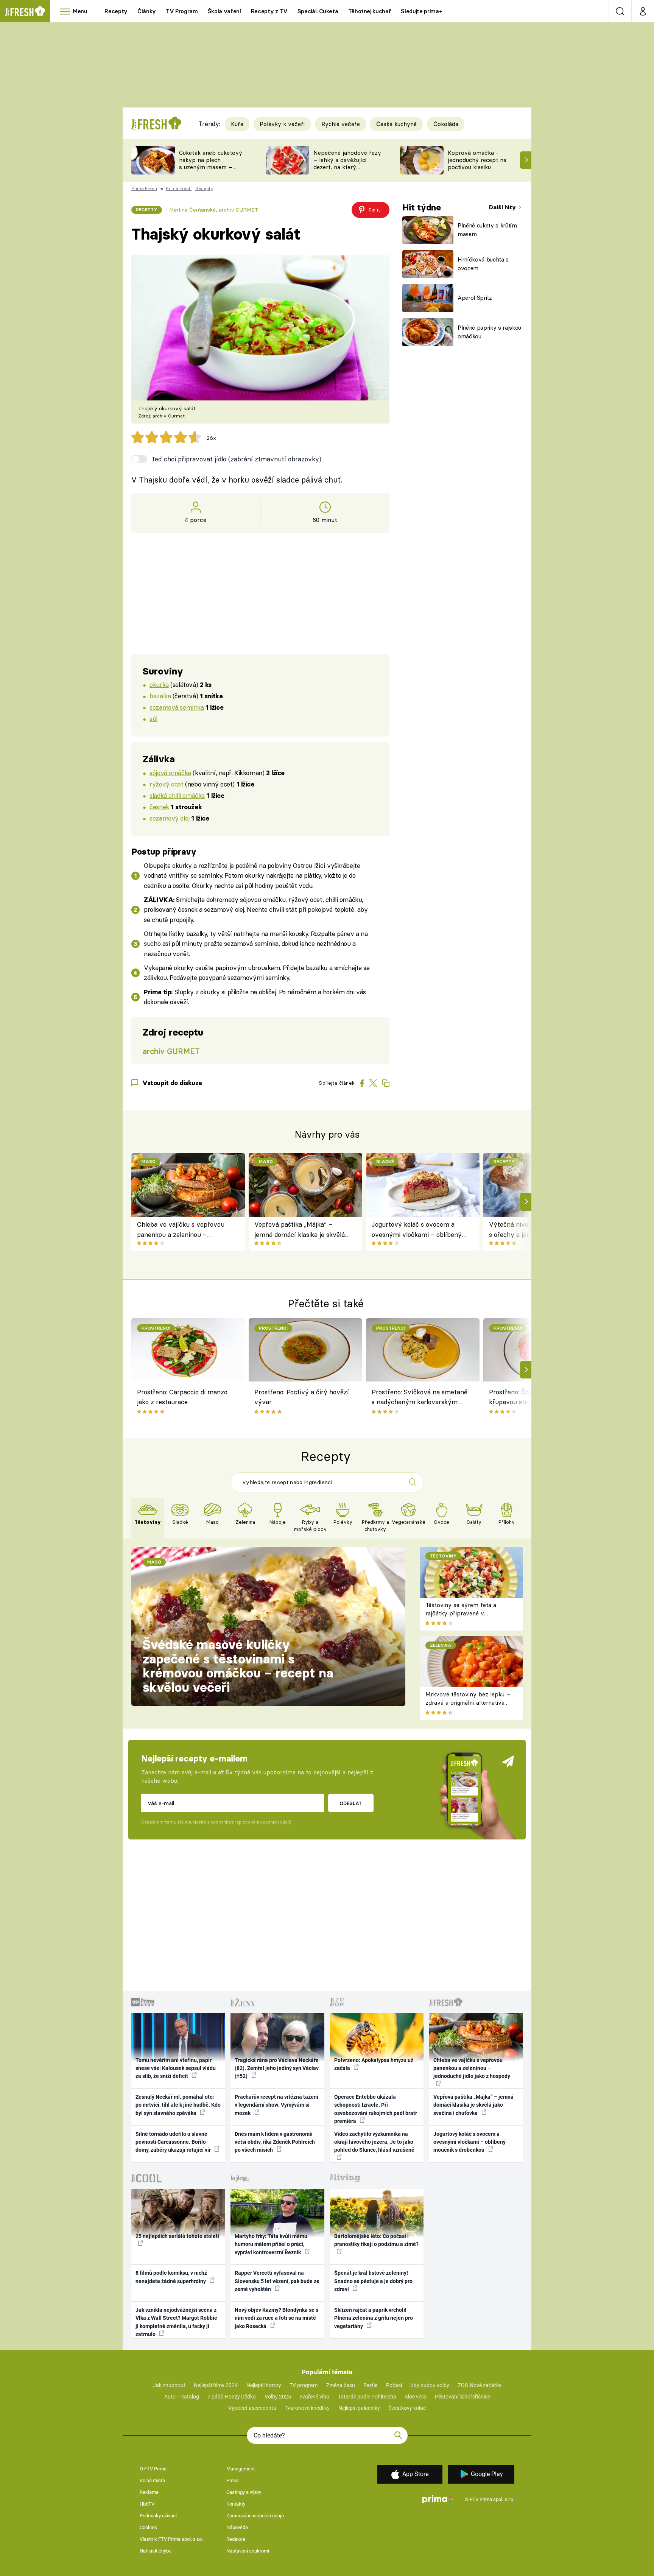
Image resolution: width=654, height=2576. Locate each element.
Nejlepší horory (264, 2385)
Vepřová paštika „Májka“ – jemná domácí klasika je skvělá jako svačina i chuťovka (300, 1230)
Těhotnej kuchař (370, 11)
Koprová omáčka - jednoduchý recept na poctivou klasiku (477, 160)
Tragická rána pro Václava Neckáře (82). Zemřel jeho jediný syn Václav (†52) (277, 2068)
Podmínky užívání (158, 2516)
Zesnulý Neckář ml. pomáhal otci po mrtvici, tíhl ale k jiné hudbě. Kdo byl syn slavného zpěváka (178, 2105)
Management (241, 2469)
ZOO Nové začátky (480, 2385)
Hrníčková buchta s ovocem (483, 264)
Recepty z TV (269, 11)
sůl (153, 719)
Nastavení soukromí (248, 2551)
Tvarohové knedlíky (307, 2408)
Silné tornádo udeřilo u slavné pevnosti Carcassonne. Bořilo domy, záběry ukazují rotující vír (174, 2142)
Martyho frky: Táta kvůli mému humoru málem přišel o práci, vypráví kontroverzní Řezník (271, 2244)
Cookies (148, 2527)
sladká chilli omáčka (177, 795)
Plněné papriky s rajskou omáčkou (489, 332)
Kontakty (236, 2504)
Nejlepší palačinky (359, 2408)
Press (233, 2480)
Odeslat (351, 1803)
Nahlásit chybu (156, 2551)
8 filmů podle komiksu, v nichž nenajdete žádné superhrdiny (171, 2277)
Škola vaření (224, 11)
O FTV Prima (153, 2469)
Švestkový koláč (407, 2408)
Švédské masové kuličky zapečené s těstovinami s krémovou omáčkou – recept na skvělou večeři (238, 1666)
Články (147, 11)
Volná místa (152, 2480)
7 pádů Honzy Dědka (232, 2397)
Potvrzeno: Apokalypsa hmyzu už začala (374, 2064)
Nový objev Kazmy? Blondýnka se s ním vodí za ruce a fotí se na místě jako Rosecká (276, 2318)
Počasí (394, 2385)
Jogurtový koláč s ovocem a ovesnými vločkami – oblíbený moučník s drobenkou (417, 1230)
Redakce (236, 2539)
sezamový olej (170, 818)
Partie (370, 2385)
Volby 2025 (278, 2397)
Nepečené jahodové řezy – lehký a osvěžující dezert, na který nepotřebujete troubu (347, 163)
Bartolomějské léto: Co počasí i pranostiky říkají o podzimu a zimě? (376, 2240)
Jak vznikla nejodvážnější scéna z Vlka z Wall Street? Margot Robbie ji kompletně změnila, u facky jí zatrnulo (176, 2322)
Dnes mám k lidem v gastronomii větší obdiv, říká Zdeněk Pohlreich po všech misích (275, 2142)
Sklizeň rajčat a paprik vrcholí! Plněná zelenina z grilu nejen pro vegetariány (374, 2318)
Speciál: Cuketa (318, 11)
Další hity (503, 207)
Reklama (149, 2492)
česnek (159, 807)
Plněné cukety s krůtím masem (487, 230)
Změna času (341, 2385)
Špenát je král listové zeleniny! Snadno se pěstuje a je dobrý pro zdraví (373, 2281)
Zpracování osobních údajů (255, 2516)
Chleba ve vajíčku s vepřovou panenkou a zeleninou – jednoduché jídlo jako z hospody (183, 1230)
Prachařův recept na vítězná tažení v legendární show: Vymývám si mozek (276, 2105)
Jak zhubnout (169, 2385)
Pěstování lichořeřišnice (462, 2397)
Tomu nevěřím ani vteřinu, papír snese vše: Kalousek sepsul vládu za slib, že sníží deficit (176, 2068)
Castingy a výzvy (244, 2492)
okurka (159, 684)
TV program (304, 2385)
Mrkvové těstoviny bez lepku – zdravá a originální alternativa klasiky (468, 1703)
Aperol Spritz (475, 298)
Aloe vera (415, 2397)
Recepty (116, 11)
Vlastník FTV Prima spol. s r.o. (171, 2539)
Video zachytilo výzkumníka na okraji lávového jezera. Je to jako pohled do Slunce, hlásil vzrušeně (374, 2142)
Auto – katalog (182, 2397)
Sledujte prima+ (421, 11)
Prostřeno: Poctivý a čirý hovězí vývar (302, 1397)
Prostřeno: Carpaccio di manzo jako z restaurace (182, 1397)
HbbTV (147, 2504)
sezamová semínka (177, 707)
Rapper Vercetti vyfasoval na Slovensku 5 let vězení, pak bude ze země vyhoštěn (277, 2281)
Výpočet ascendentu (252, 2408)
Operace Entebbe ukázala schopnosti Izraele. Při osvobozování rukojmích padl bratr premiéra (376, 2109)
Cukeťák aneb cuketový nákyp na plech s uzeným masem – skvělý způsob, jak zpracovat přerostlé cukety (211, 171)
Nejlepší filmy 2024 (216, 2385)
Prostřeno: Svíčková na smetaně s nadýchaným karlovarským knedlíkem (420, 1398)
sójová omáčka (170, 773)
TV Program (182, 11)
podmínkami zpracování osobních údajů (251, 1822)
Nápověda (237, 2527)
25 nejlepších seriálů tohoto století (177, 2236)
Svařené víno (314, 2397)
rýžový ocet (166, 784)
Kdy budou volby (430, 2385)
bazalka (160, 696)
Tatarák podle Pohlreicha (367, 2397)
